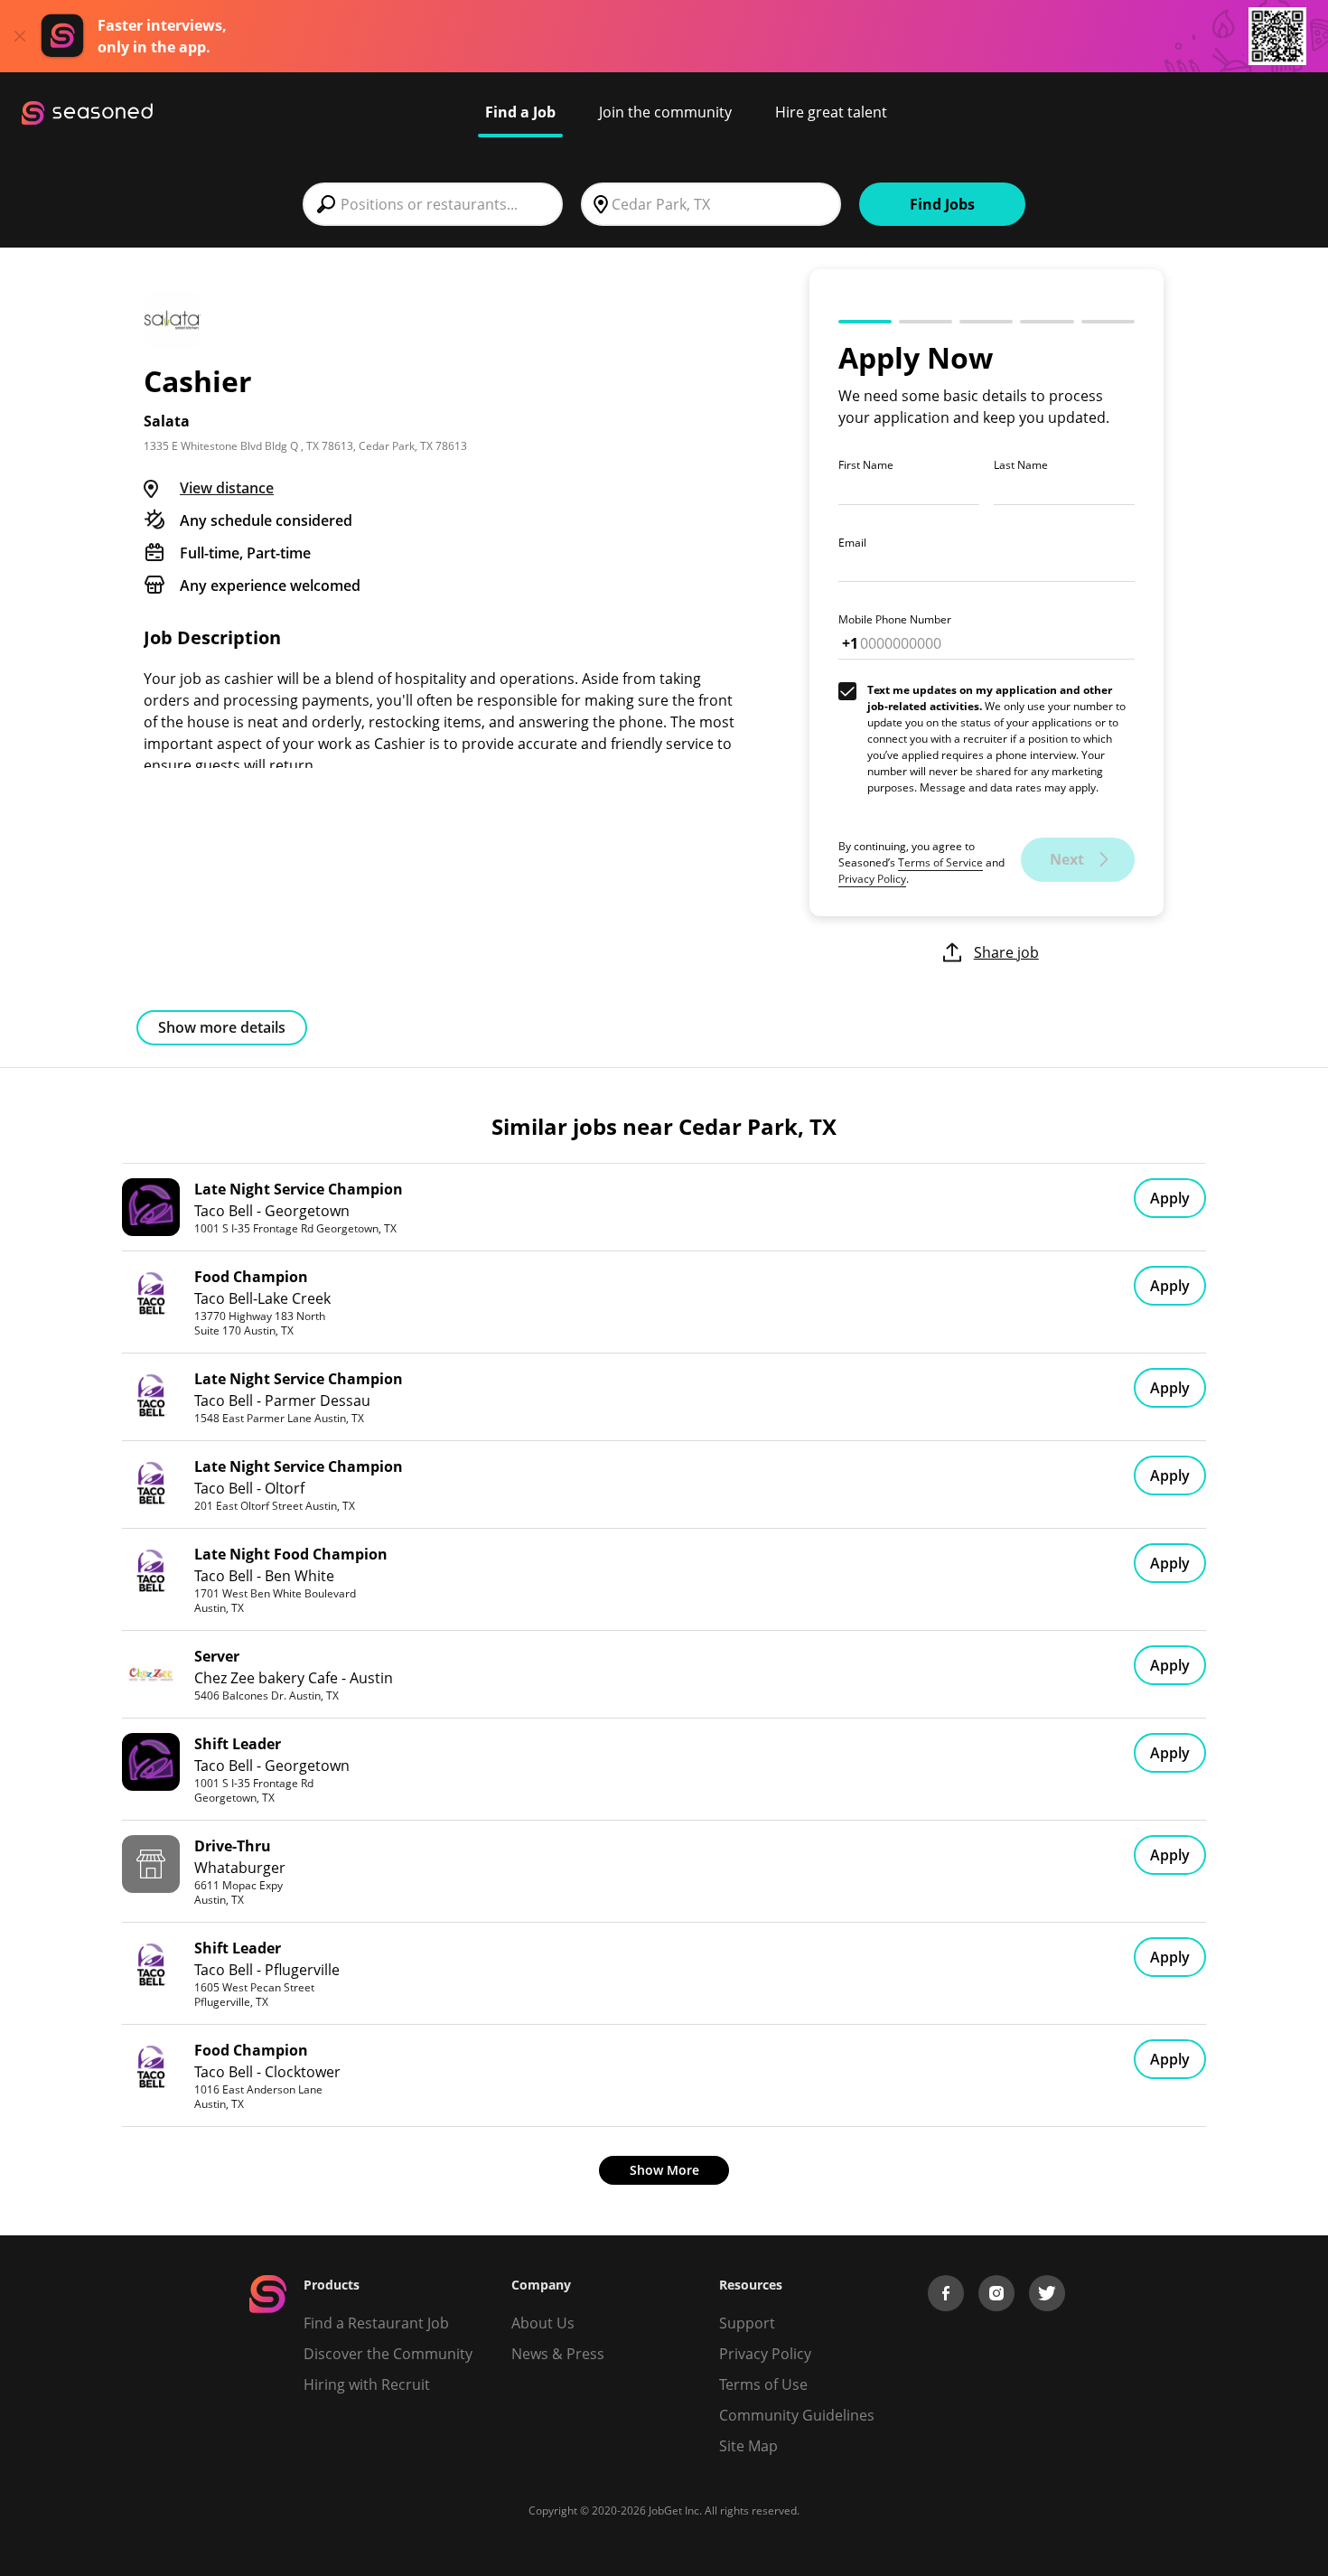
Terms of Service (940, 862)
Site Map (748, 2446)
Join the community (665, 112)
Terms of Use (763, 2384)
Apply (1170, 1198)
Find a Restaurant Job (376, 2323)
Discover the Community (388, 2354)
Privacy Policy (872, 879)
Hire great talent (831, 112)
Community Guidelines (797, 2415)
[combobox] (433, 204)
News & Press (558, 2354)
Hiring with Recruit (367, 2384)
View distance (227, 488)
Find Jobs (942, 204)
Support (747, 2323)
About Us (543, 2323)
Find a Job (520, 112)
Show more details (222, 1027)
